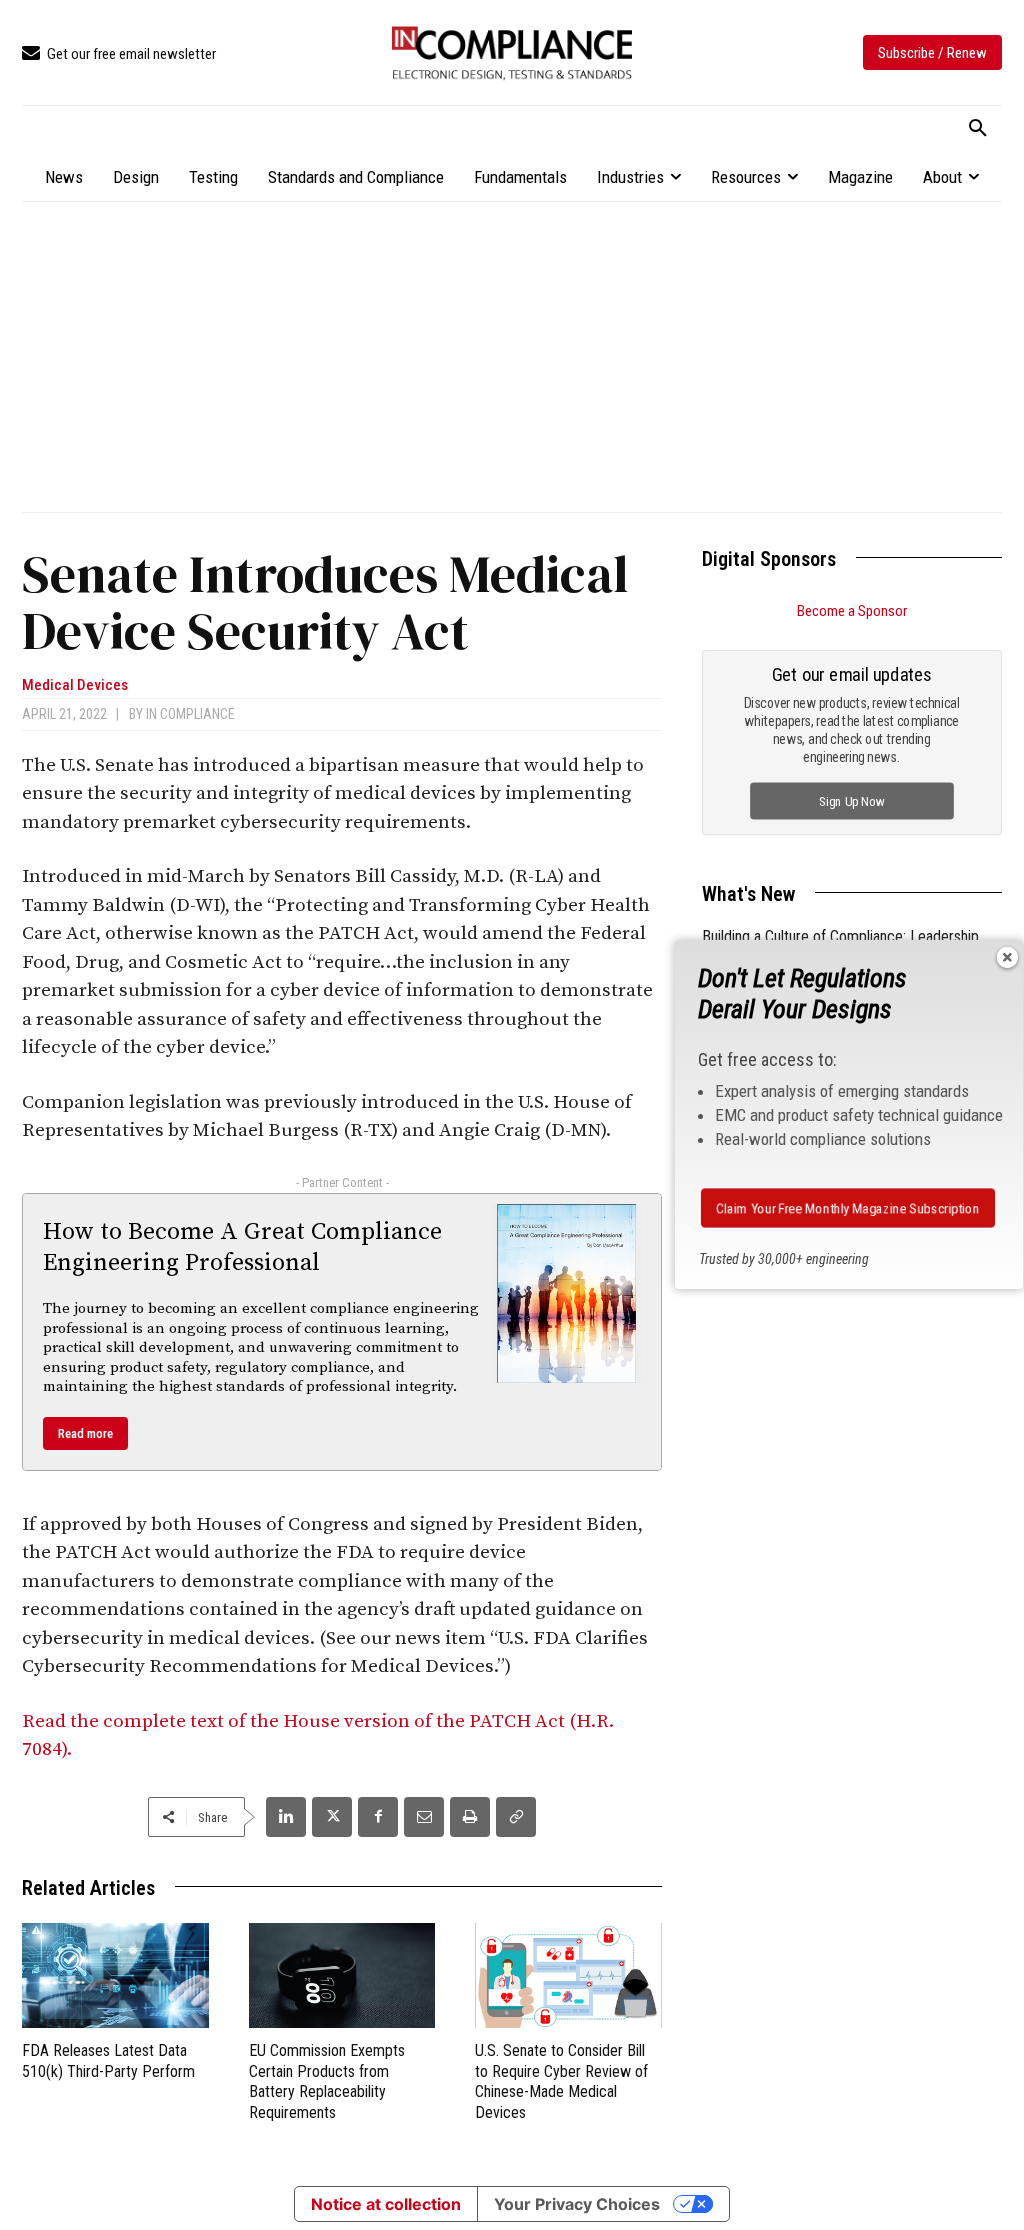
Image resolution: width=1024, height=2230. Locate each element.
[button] (978, 129)
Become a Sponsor (852, 611)
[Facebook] (378, 1817)
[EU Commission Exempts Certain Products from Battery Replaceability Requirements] (342, 1975)
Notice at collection (386, 2204)
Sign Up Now (852, 800)
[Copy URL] (516, 1817)
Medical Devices (75, 685)
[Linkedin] (286, 1817)
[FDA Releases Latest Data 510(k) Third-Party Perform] (115, 1975)
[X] (332, 1817)
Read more (85, 1433)
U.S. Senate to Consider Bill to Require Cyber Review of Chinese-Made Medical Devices (561, 2081)
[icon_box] (119, 54)
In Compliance (190, 714)
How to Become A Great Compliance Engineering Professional (242, 1247)
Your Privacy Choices (577, 2204)
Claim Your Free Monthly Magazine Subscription (848, 1208)
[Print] (470, 1817)
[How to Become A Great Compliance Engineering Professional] (567, 1293)
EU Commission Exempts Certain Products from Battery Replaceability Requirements (327, 2081)
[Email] (424, 1817)
